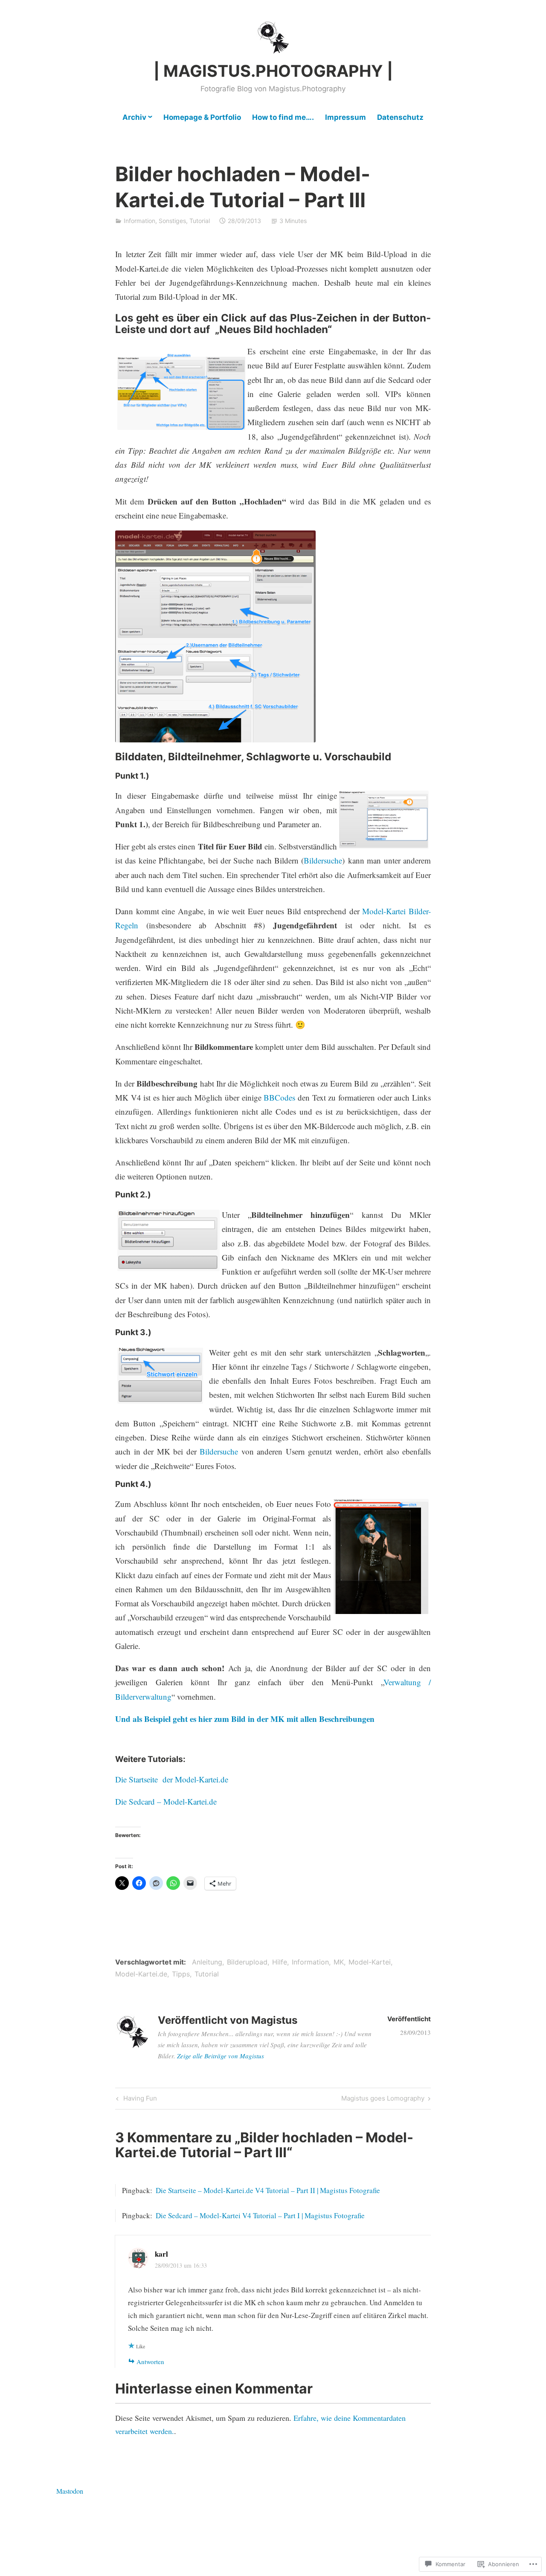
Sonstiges (172, 221)
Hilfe (280, 1962)
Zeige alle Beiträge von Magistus (221, 2056)
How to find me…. (283, 117)
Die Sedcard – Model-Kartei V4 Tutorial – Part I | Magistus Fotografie (260, 2215)
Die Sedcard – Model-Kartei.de (166, 1801)
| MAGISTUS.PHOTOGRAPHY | (273, 71)
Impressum (346, 117)
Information (139, 221)
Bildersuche (323, 860)
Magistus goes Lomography (383, 2100)
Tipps (181, 1974)
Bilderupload (247, 1962)
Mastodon (70, 2491)
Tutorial (200, 221)
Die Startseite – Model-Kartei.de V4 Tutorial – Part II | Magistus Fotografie (268, 2190)
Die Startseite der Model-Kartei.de (172, 1779)
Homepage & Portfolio (202, 117)
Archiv (134, 117)
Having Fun (135, 2100)
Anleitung (207, 1962)
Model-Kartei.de (141, 1974)
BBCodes (279, 1097)
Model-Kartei (370, 1962)
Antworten (150, 2362)
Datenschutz (400, 117)
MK (339, 1962)
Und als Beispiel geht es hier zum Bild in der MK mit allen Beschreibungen (245, 1719)
